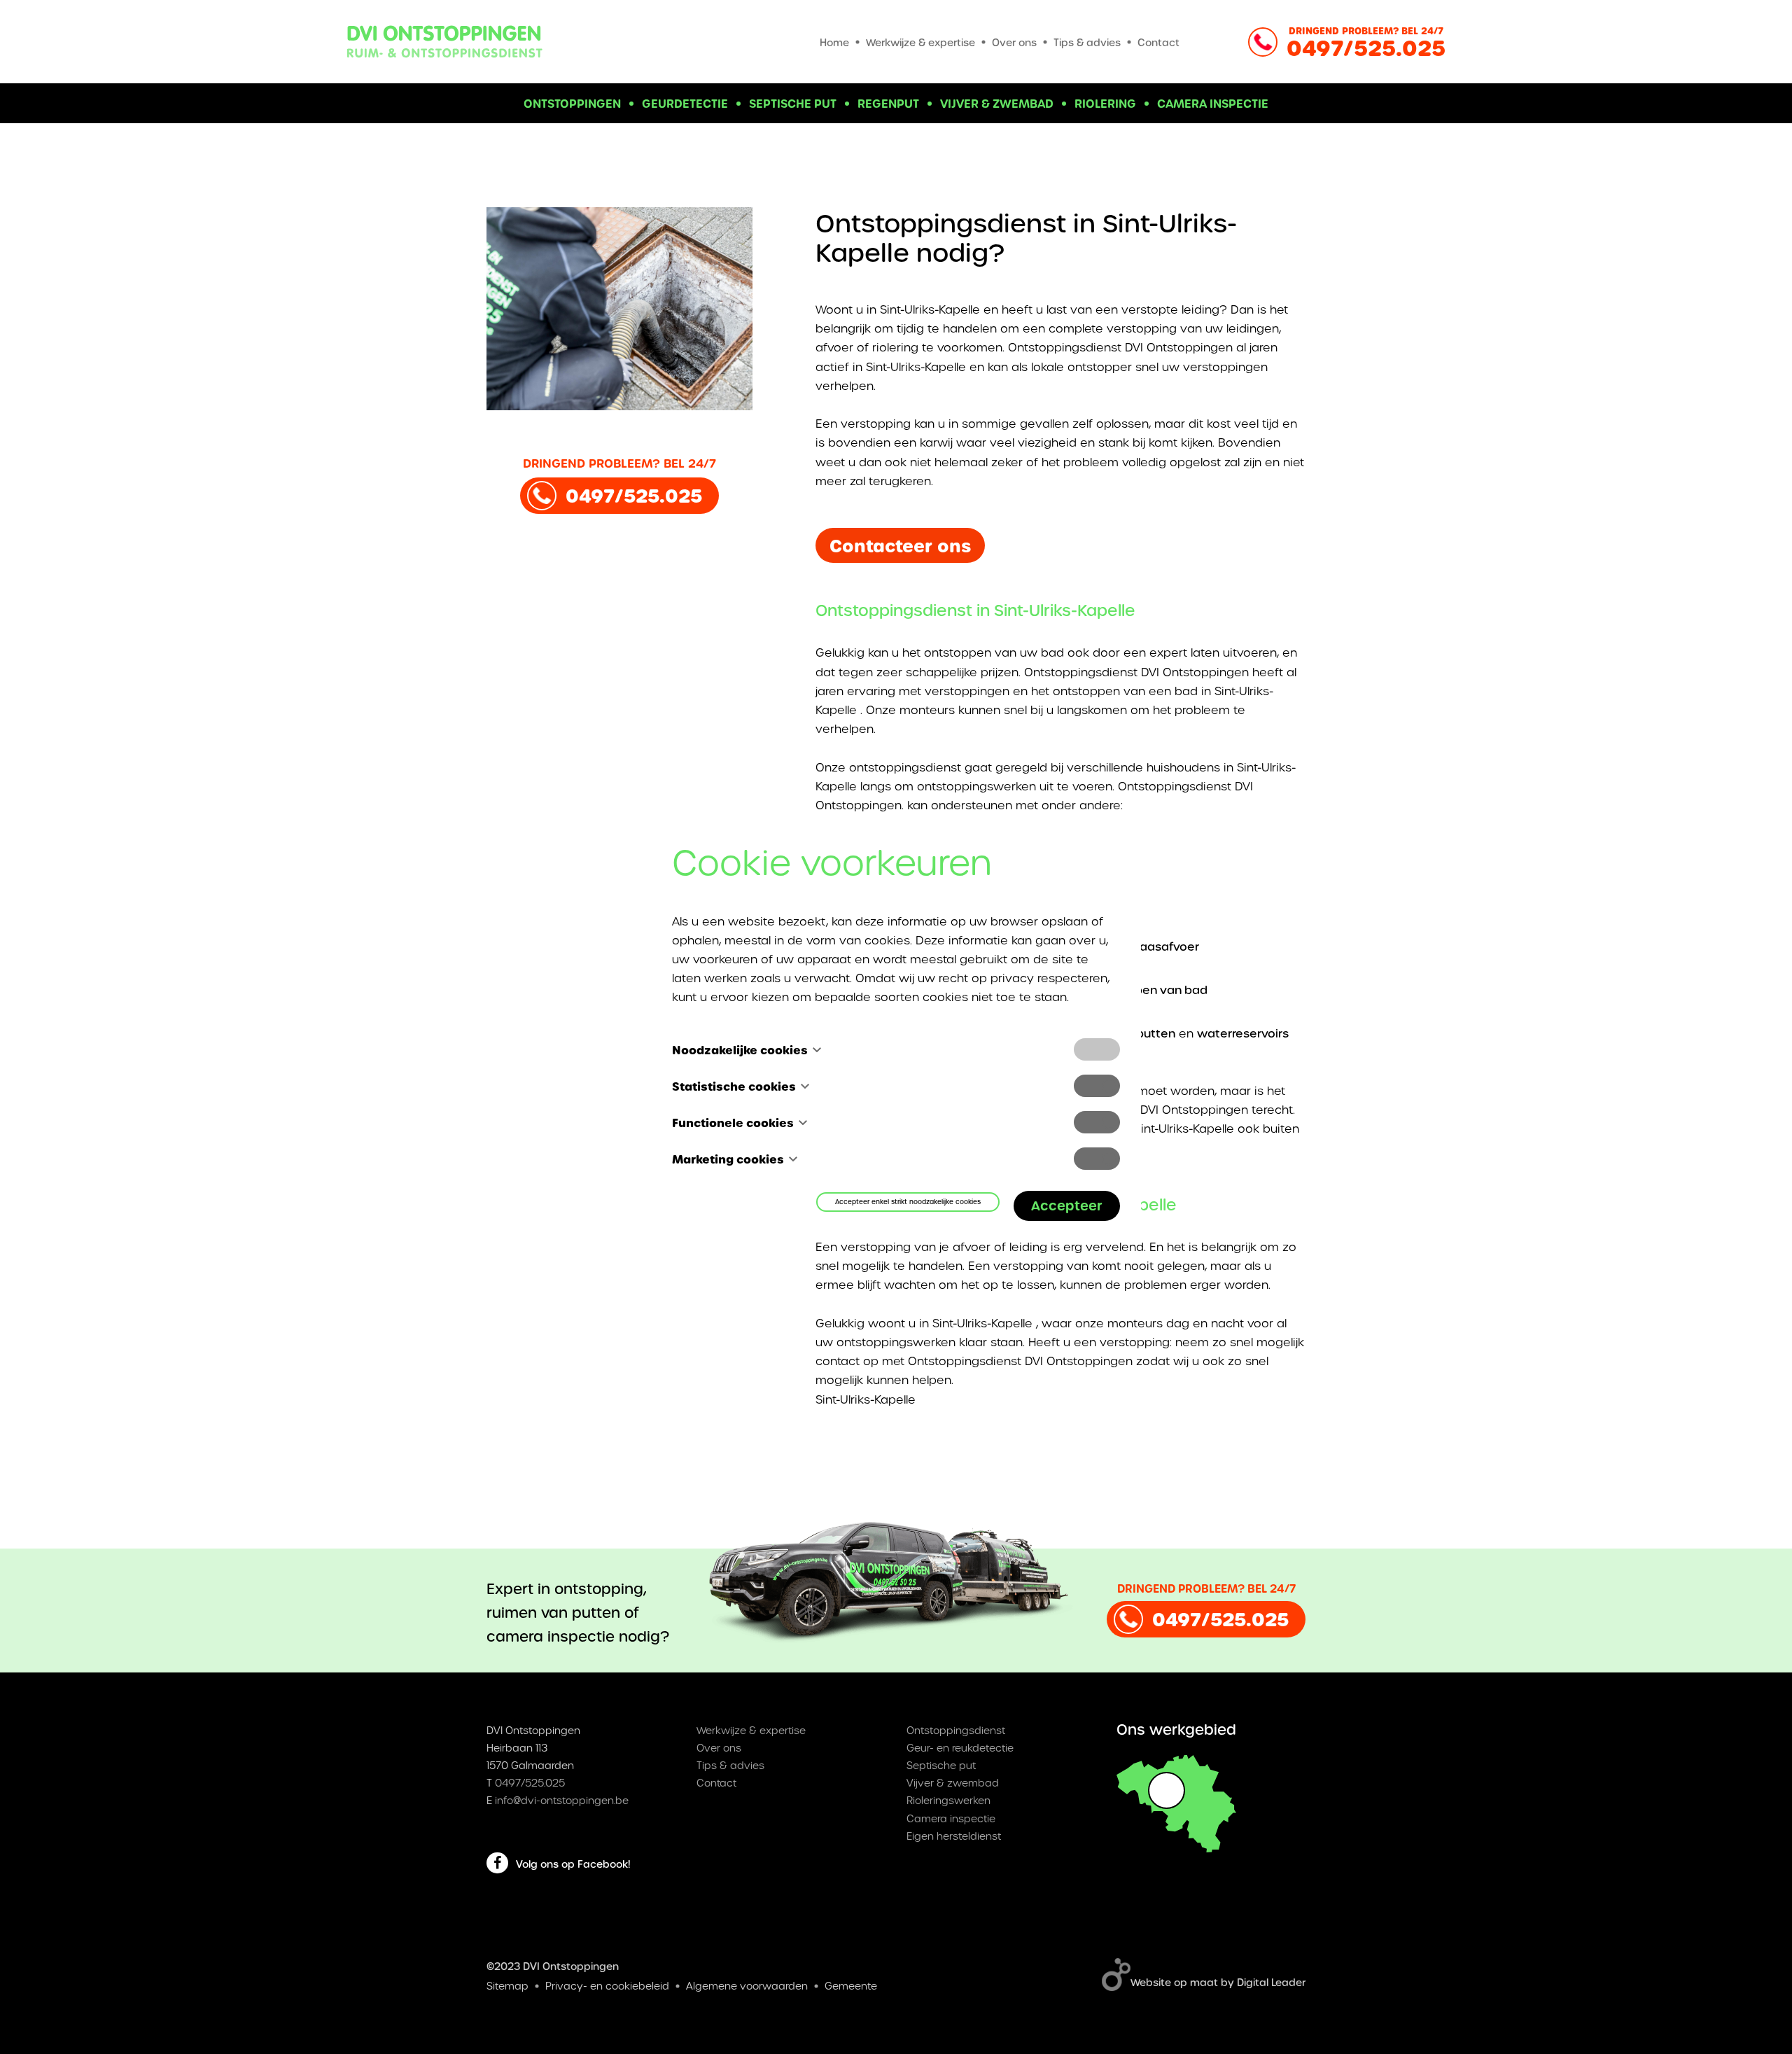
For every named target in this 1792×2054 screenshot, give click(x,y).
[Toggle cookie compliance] (1097, 1086)
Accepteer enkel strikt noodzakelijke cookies (908, 1202)
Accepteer (1067, 1205)
